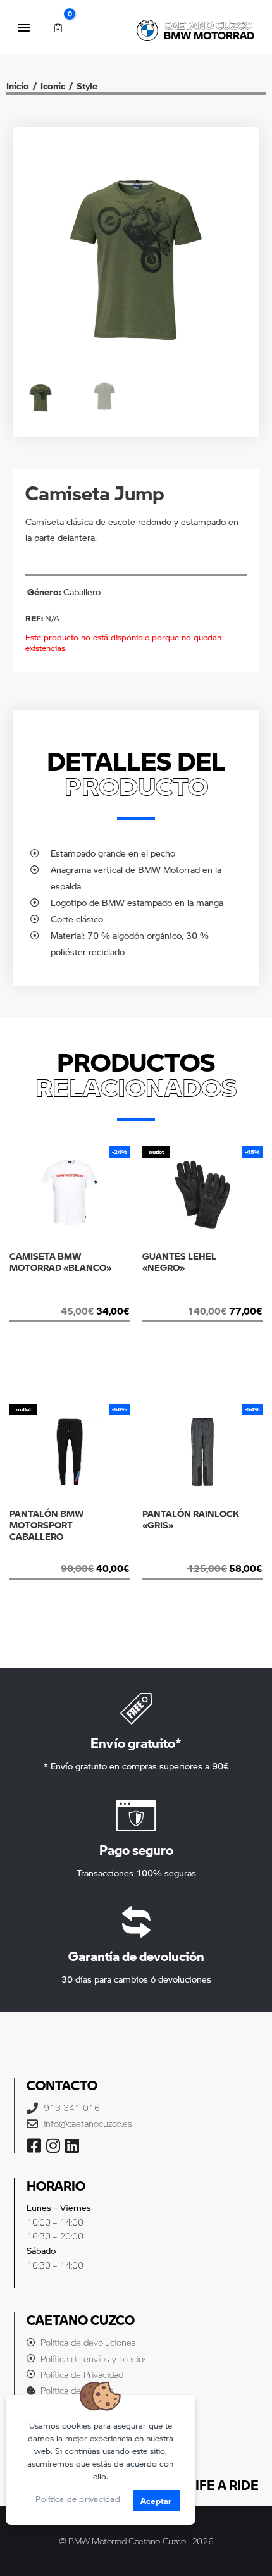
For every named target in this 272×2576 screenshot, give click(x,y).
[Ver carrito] (58, 28)
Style (87, 85)
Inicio (18, 85)
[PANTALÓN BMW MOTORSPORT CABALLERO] (70, 1554)
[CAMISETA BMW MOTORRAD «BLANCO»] (70, 1297)
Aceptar (156, 2500)
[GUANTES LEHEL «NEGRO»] (202, 1297)
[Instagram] (53, 2146)
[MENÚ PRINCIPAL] (24, 28)
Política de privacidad (78, 2499)
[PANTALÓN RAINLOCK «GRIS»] (202, 1554)
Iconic (53, 85)
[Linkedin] (72, 2146)
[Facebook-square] (34, 2146)
